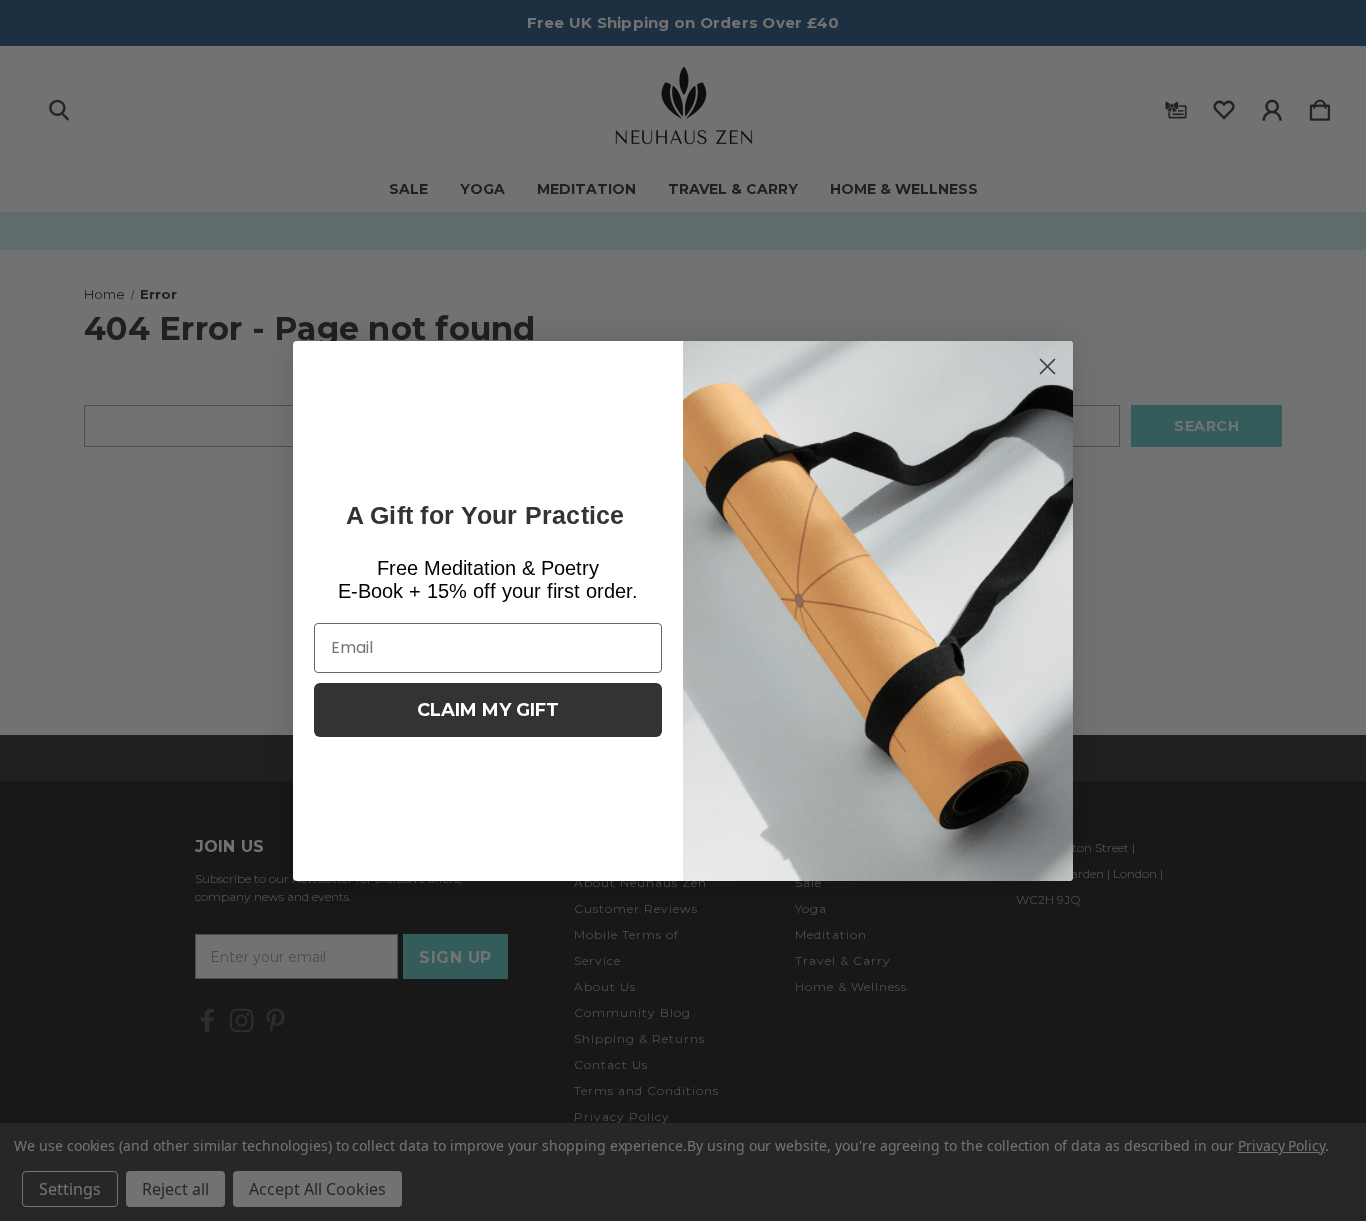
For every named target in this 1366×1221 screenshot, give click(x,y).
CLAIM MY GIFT (488, 710)
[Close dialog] (1047, 366)
